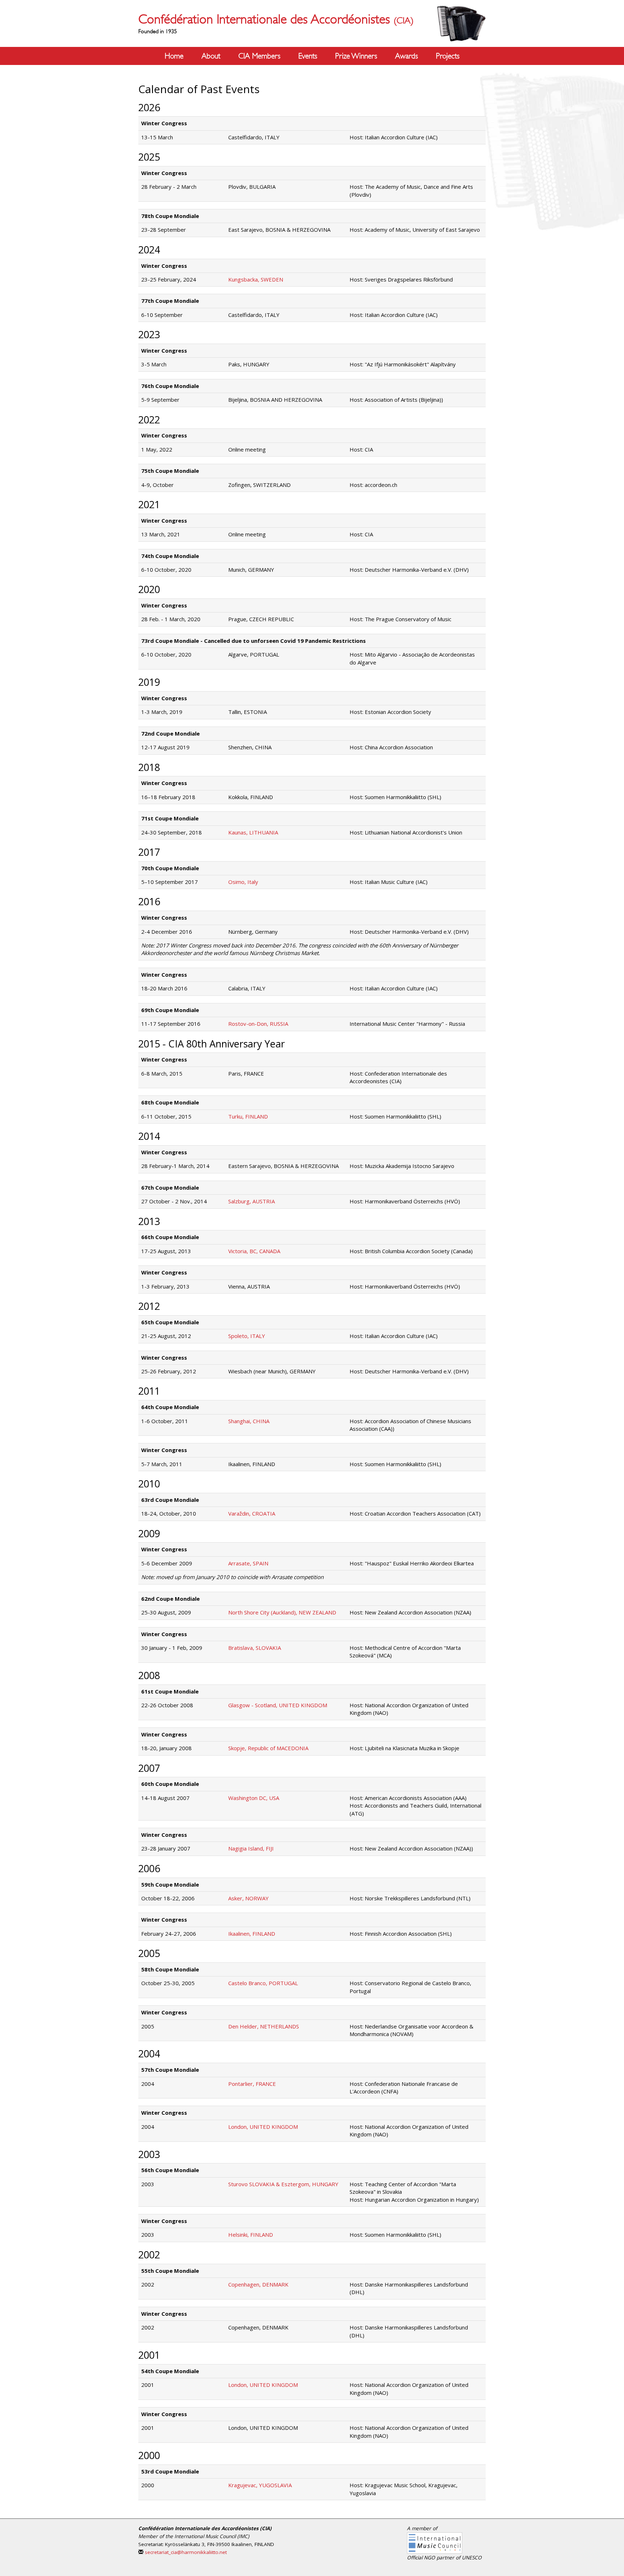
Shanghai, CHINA (249, 1421)
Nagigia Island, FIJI (251, 1848)
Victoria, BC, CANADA (254, 1251)
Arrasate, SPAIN (248, 1563)
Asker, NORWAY (248, 1898)
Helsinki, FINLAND (251, 2235)
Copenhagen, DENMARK (258, 2284)
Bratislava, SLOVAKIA (255, 1648)
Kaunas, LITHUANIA (253, 832)
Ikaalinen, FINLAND (252, 1934)
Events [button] (308, 56)
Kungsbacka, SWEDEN (256, 279)
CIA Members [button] (259, 56)
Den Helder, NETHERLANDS (264, 2026)
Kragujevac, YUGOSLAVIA (260, 2485)
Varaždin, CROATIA (252, 1513)
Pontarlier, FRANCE (252, 2084)
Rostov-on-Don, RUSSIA (258, 1024)
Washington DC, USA (254, 1798)
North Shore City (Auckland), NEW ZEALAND (282, 1612)
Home (174, 56)
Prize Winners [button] (356, 56)
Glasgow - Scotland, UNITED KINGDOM (278, 1705)
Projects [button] (448, 56)
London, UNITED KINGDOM (263, 2127)
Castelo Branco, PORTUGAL (263, 1983)
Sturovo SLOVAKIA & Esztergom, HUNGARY (283, 2184)
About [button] (211, 56)
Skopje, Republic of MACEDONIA (268, 1748)
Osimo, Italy (243, 882)
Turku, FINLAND (248, 1116)
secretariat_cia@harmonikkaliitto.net (186, 2552)
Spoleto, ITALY (247, 1336)
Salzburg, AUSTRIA (252, 1201)
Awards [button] (406, 56)
